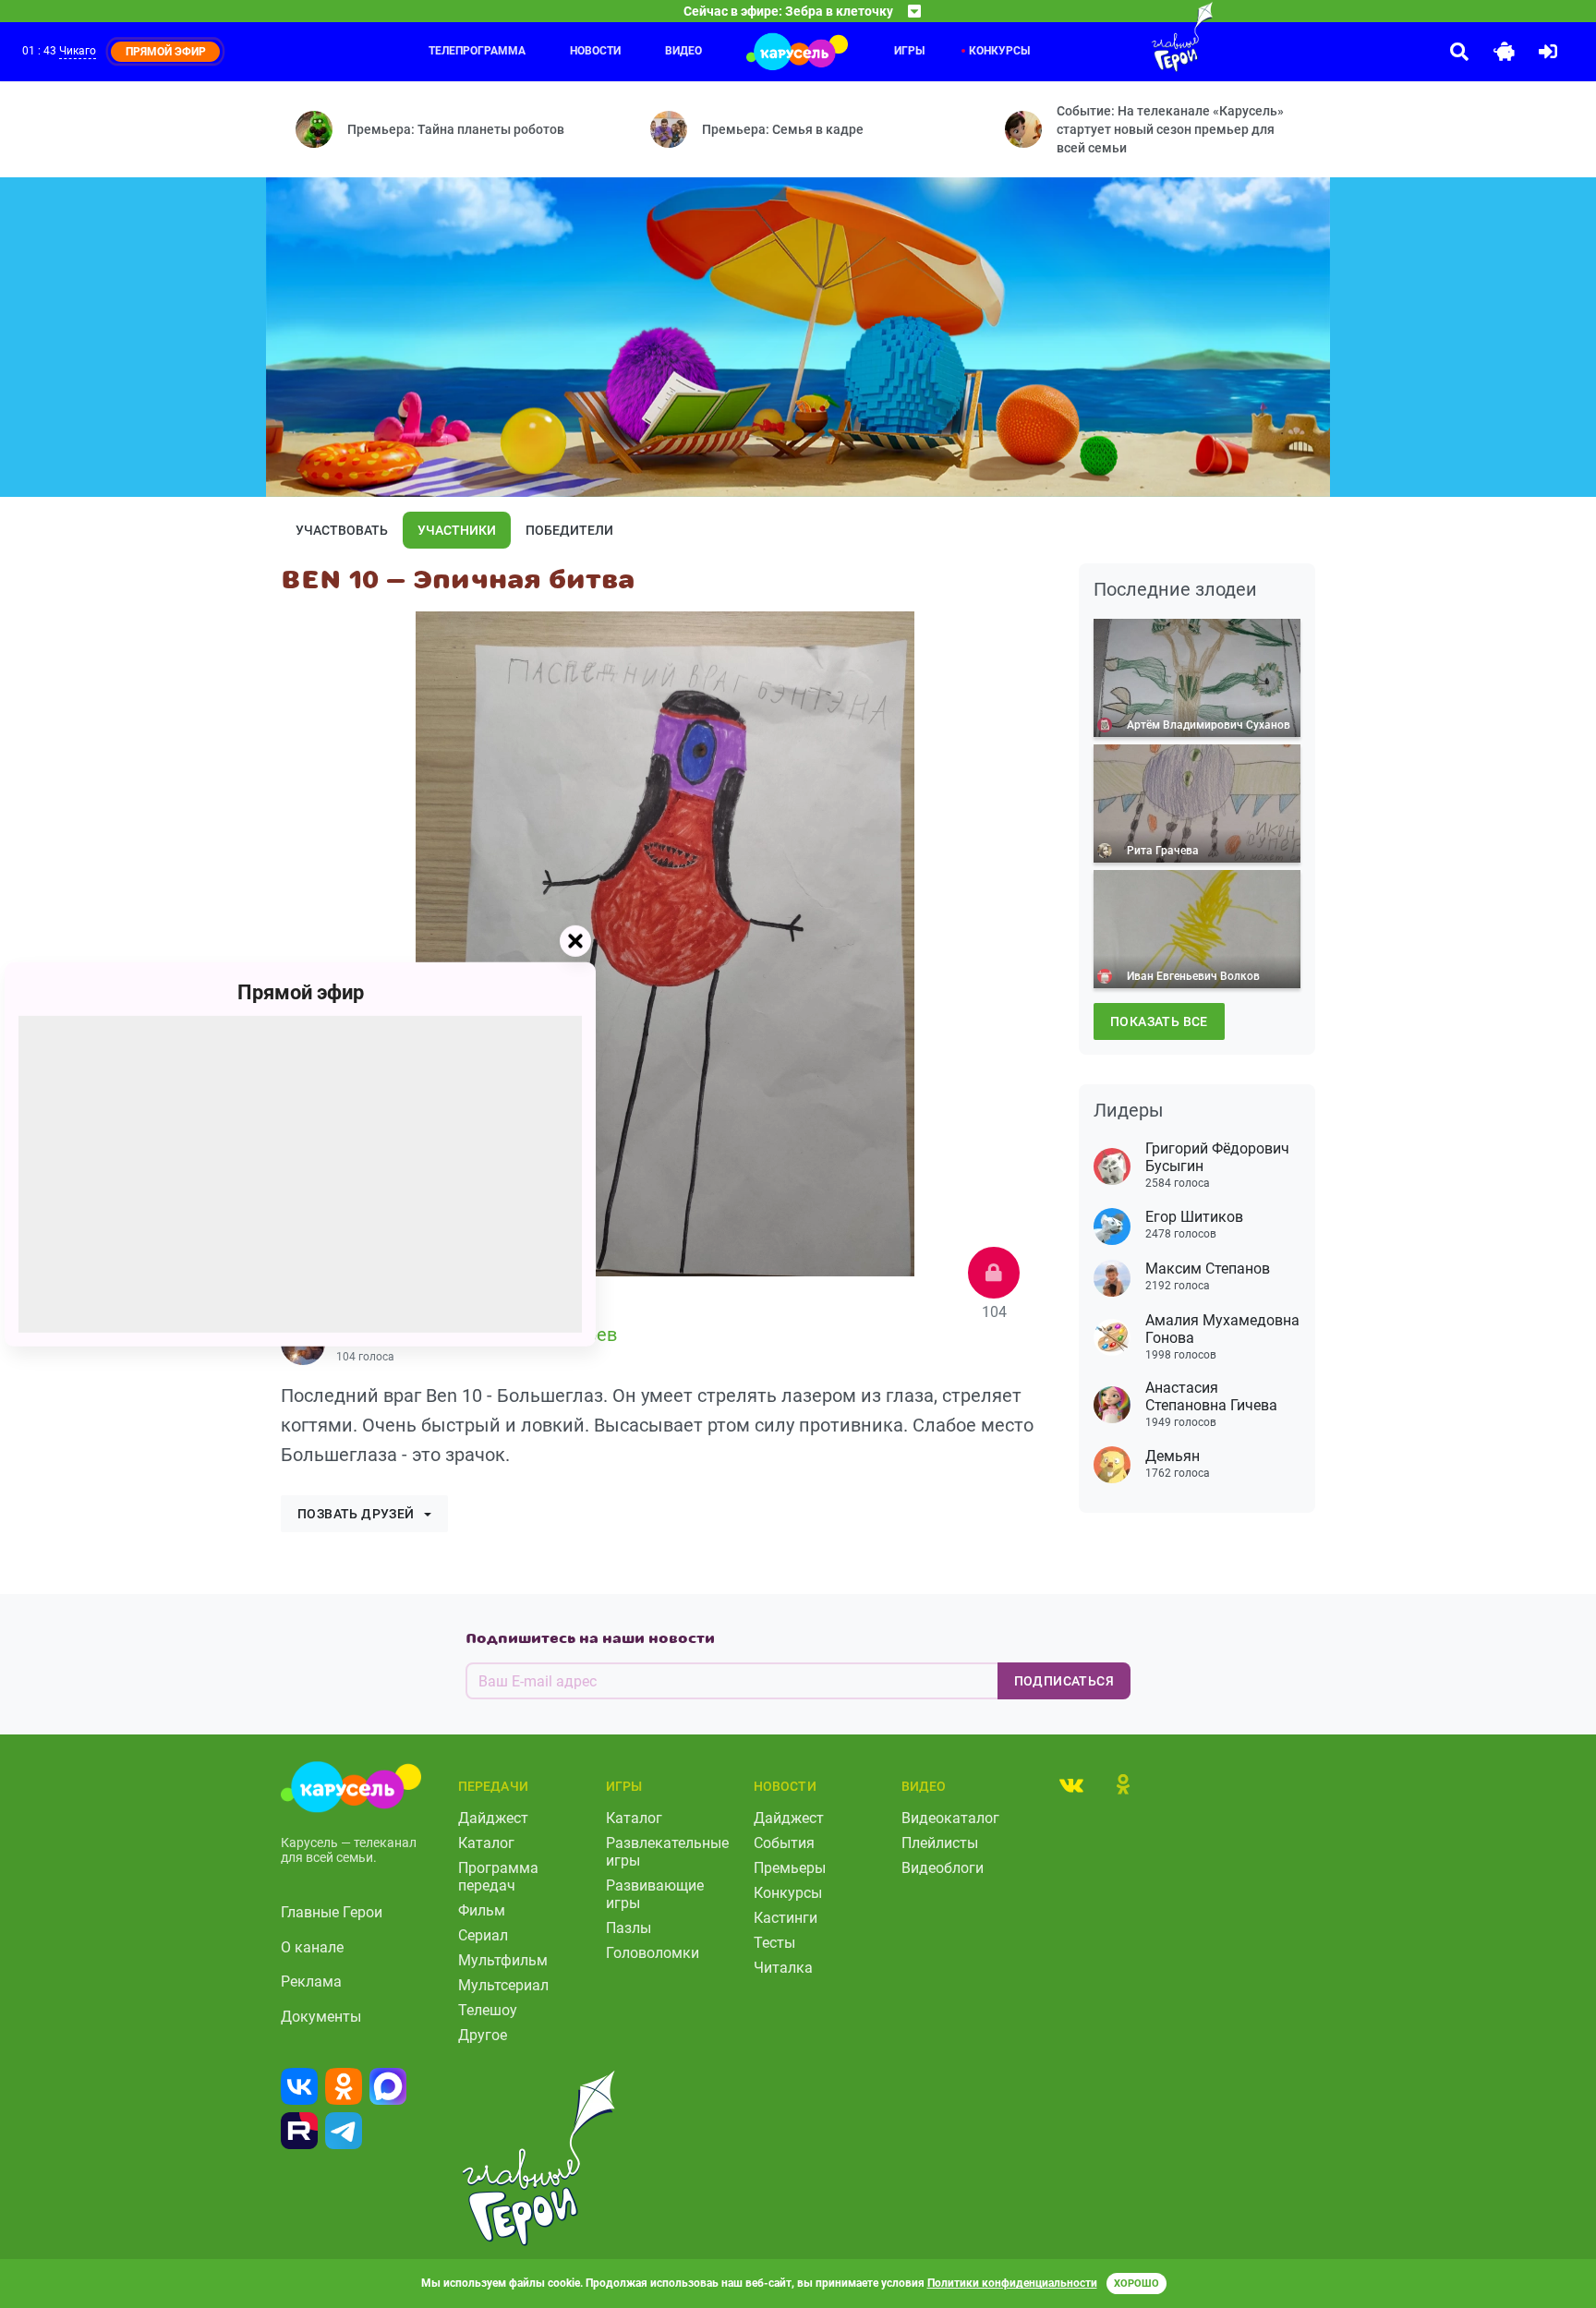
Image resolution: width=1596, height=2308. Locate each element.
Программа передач (498, 1877)
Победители (569, 530)
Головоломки (653, 1953)
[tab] (1071, 1784)
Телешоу (488, 2010)
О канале (312, 1947)
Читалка (783, 1968)
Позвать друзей (356, 1514)
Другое (483, 2035)
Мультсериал (503, 1985)
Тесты (774, 1943)
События (784, 1843)
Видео (683, 51)
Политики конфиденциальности (1012, 2283)
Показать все (1159, 1021)
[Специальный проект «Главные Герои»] (1122, 37)
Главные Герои (332, 1912)
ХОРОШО (1137, 2284)
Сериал (483, 1935)
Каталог (486, 1843)
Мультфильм (503, 1960)
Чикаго (78, 51)
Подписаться (1064, 1681)
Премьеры (790, 1868)
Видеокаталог (950, 1818)
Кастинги (786, 1918)
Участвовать (342, 530)
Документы (321, 2017)
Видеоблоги (943, 1868)
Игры (909, 51)
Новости (595, 51)
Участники (457, 530)
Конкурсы (999, 51)
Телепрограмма (477, 51)
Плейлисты (940, 1843)
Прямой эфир (301, 991)
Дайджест (493, 1818)
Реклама (311, 1982)
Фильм (482, 1910)
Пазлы (629, 1928)
